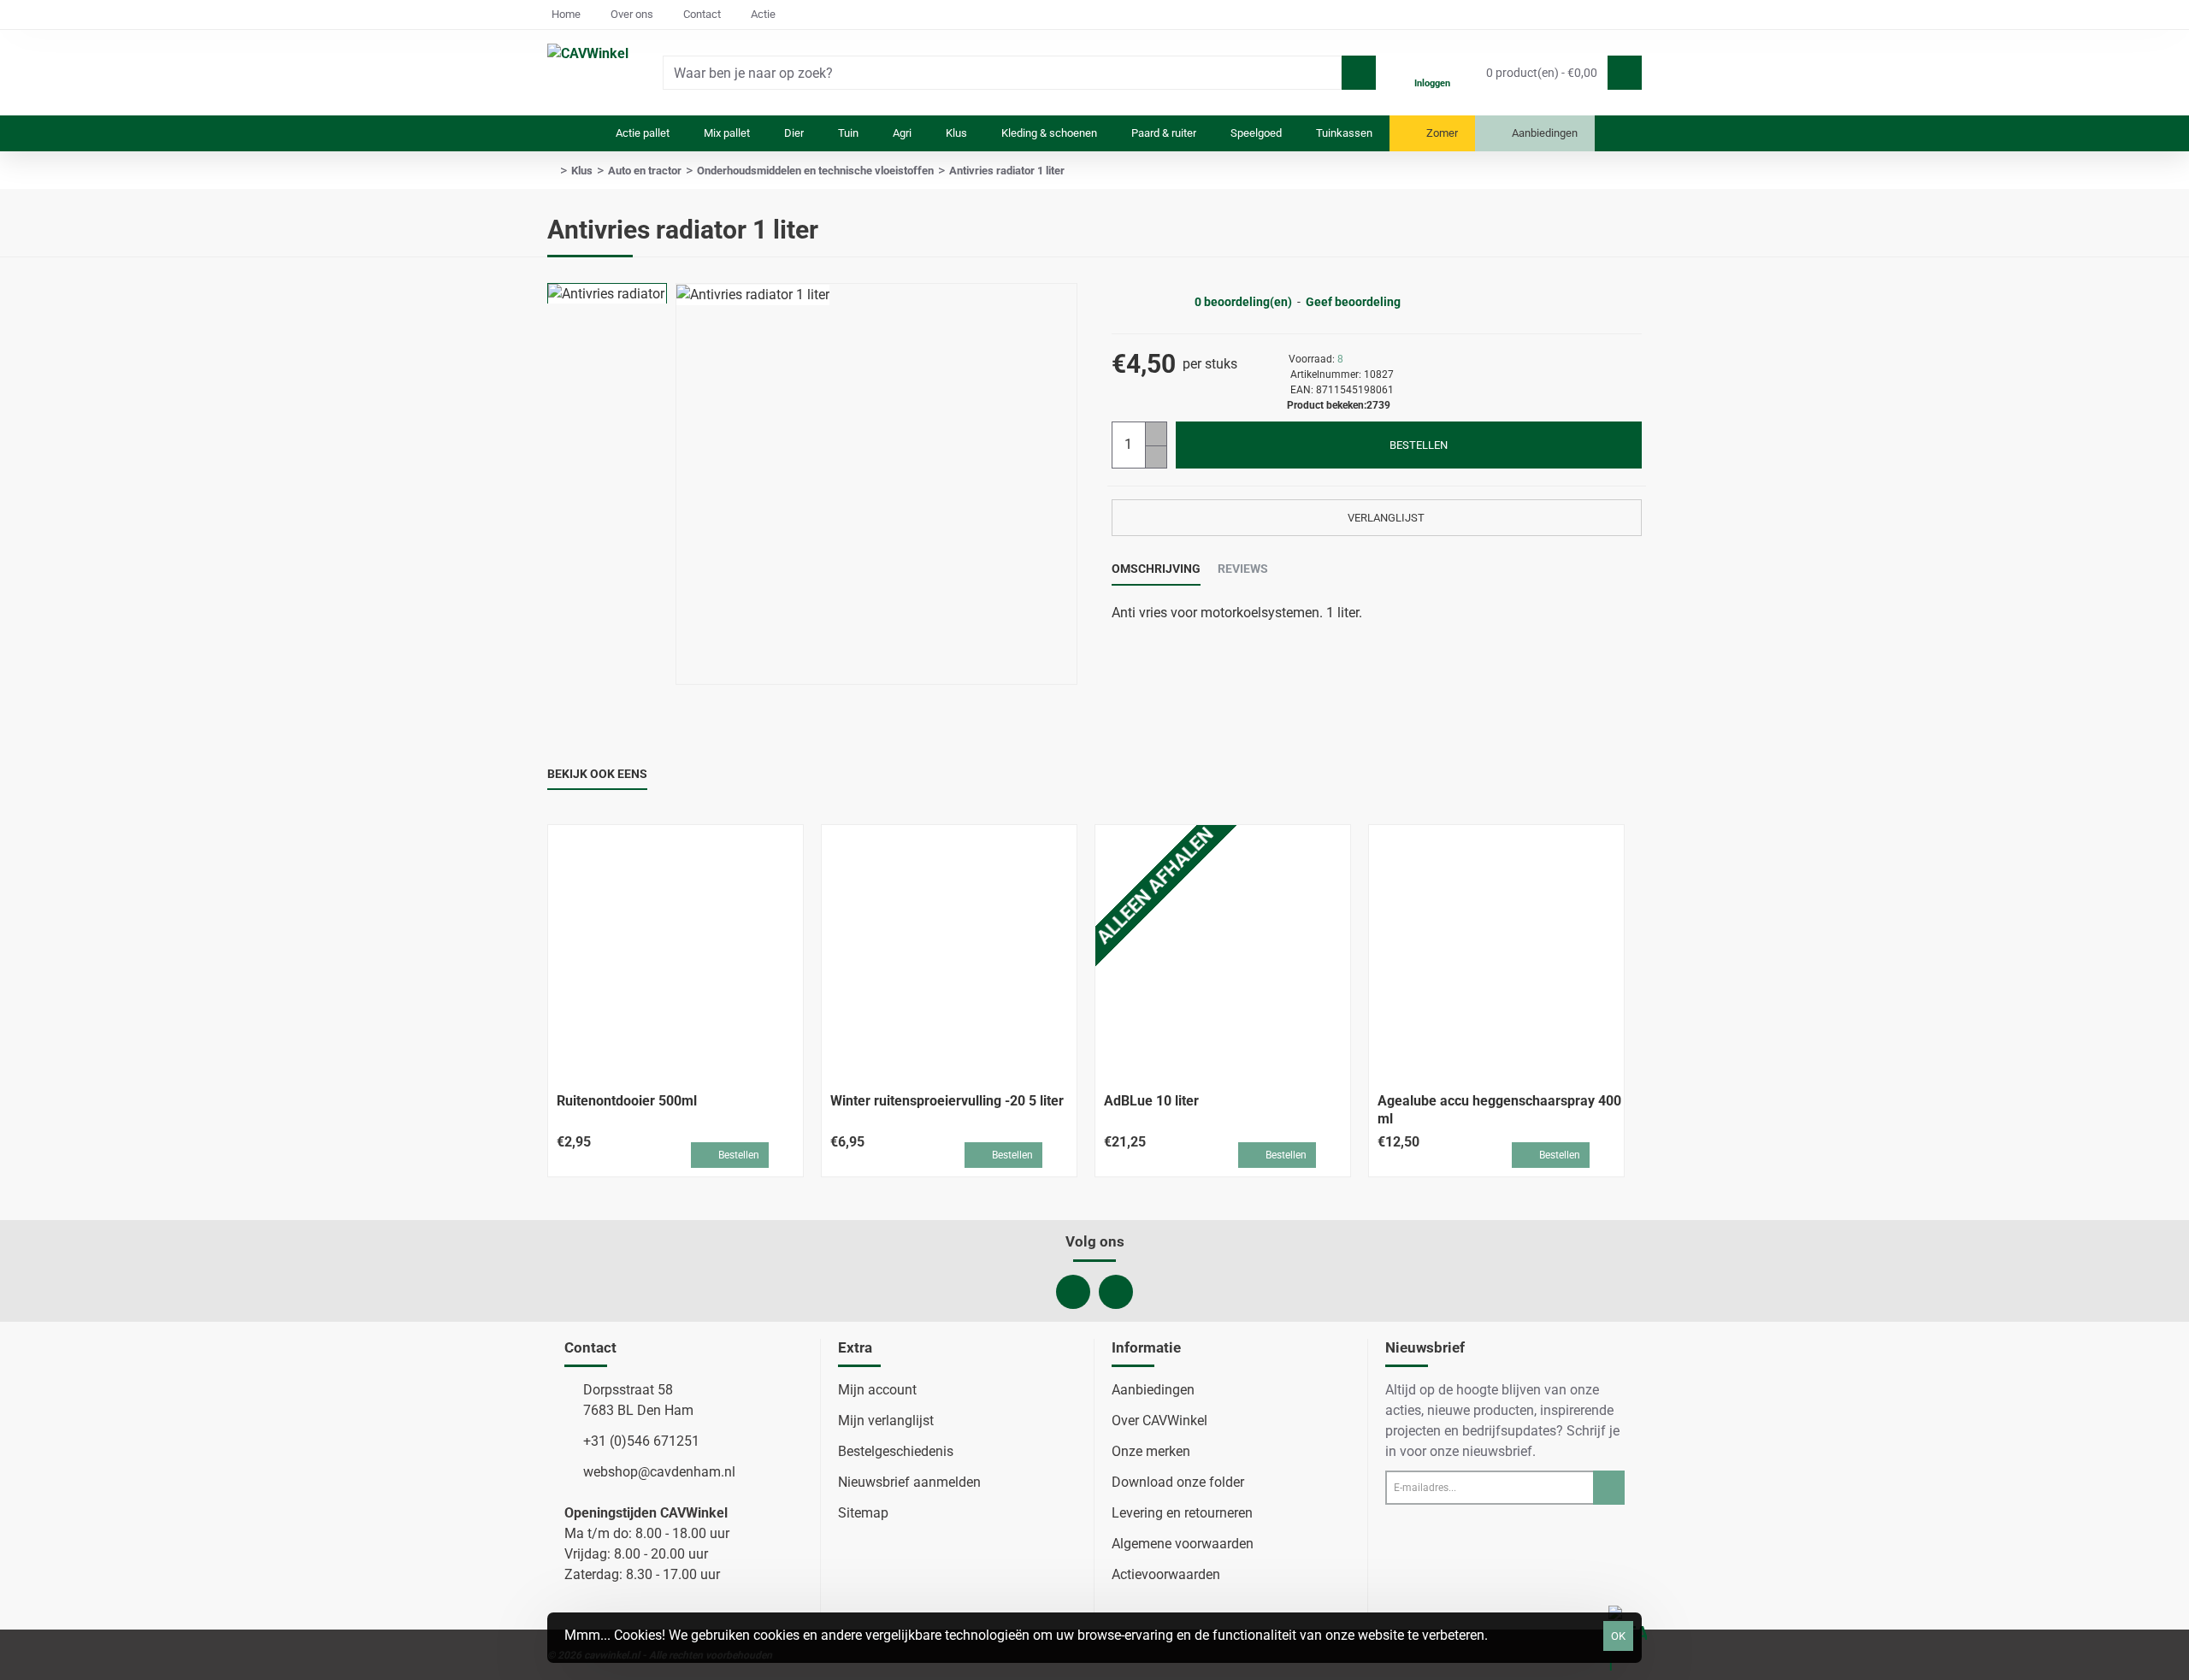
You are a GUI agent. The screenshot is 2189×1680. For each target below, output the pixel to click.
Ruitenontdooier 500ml (627, 1101)
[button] (1409, 445)
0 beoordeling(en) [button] (1243, 302)
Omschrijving (1156, 569)
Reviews (1243, 569)
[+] (1156, 434)
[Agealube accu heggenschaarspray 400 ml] (1496, 952)
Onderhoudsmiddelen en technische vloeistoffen (815, 171)
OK (1618, 1636)
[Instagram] (1116, 1292)
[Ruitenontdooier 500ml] (676, 952)
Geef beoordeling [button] (1353, 302)
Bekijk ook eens (597, 774)
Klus (582, 171)
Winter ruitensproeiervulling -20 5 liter (947, 1101)
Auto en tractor (645, 171)
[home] (552, 171)
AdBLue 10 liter (1151, 1101)
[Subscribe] (1609, 1488)
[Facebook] (1073, 1292)
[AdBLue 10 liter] (1223, 952)
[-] (1156, 457)
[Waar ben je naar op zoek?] (1359, 73)
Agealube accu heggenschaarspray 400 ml (1499, 1110)
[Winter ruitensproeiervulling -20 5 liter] (949, 952)
